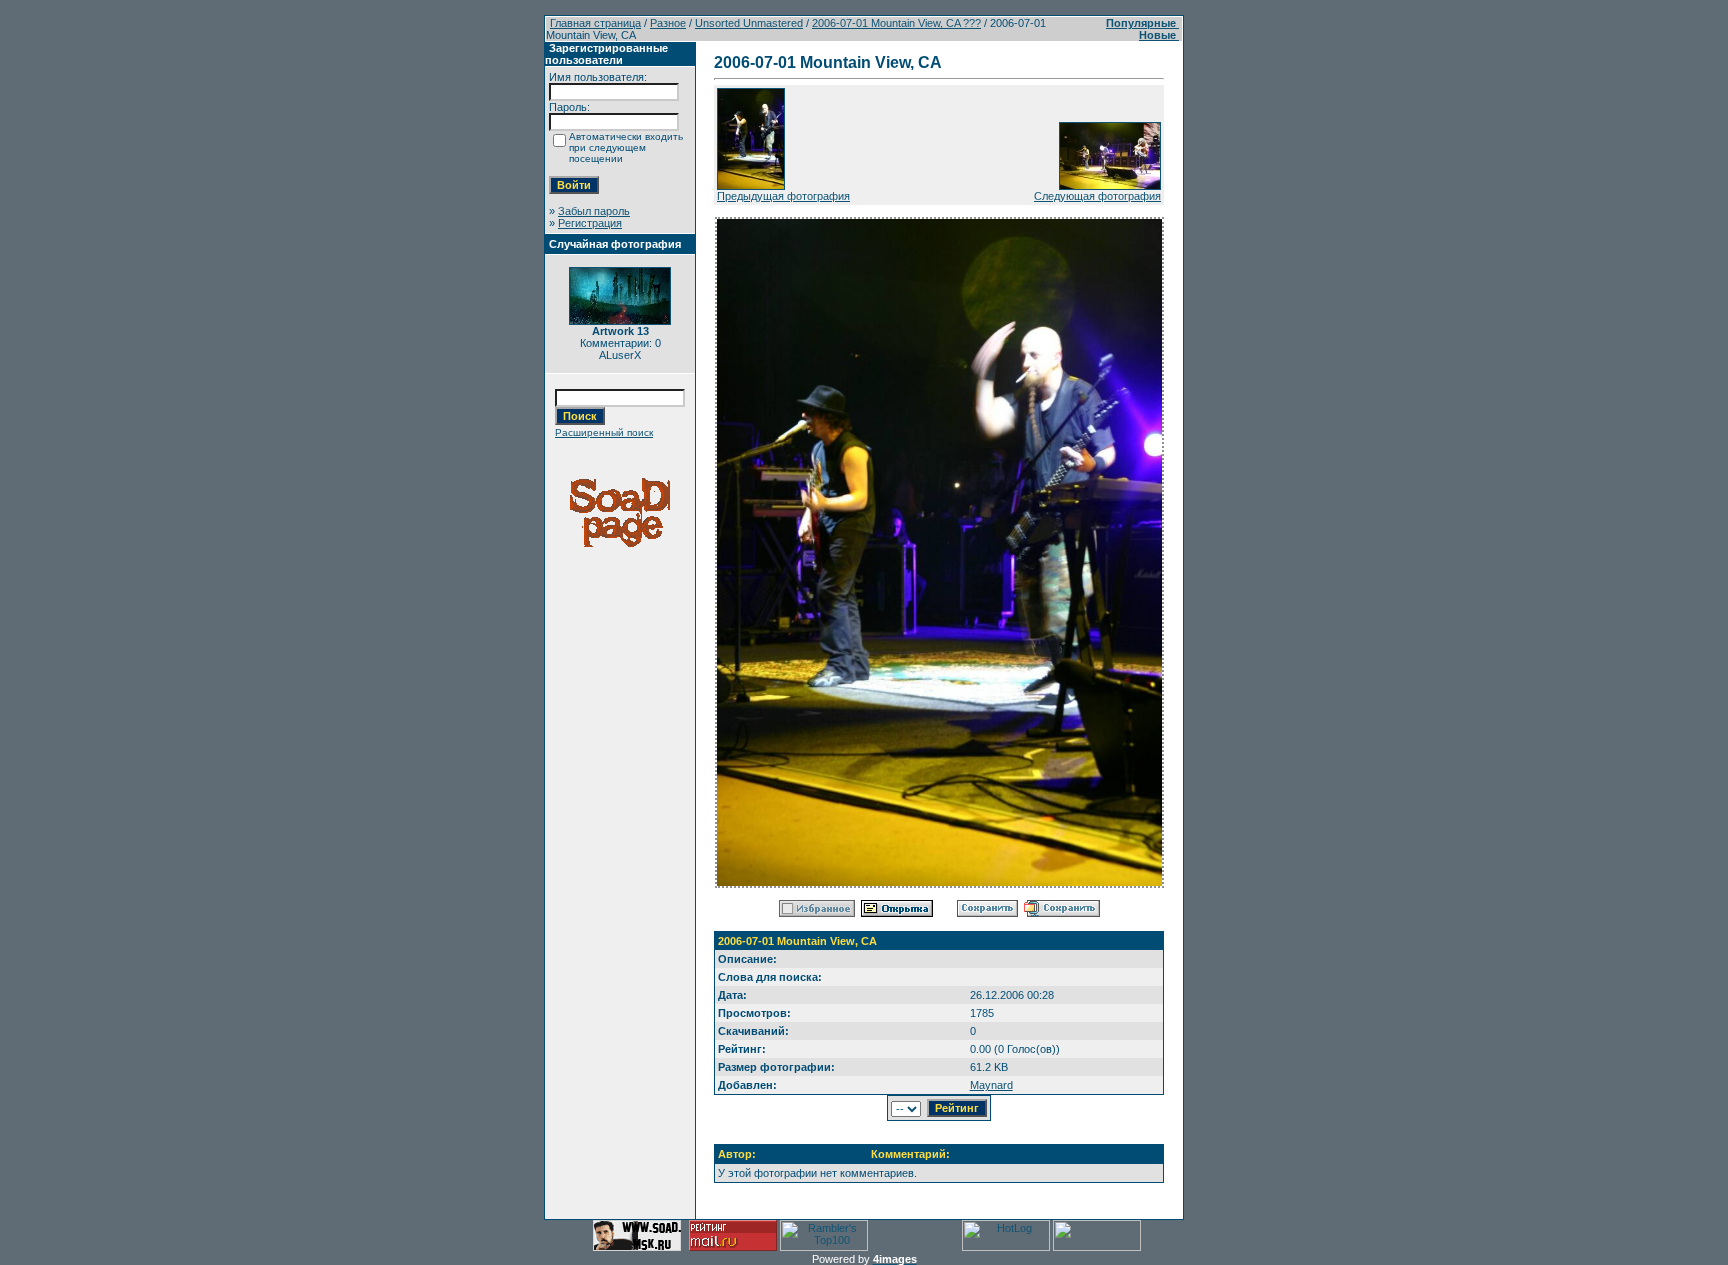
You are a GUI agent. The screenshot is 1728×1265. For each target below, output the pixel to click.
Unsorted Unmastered (749, 23)
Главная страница (595, 23)
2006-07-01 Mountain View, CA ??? (896, 23)
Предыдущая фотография (783, 196)
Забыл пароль (594, 211)
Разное (668, 23)
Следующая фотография (1097, 196)
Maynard (991, 1085)
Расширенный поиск (604, 432)
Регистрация (590, 223)
